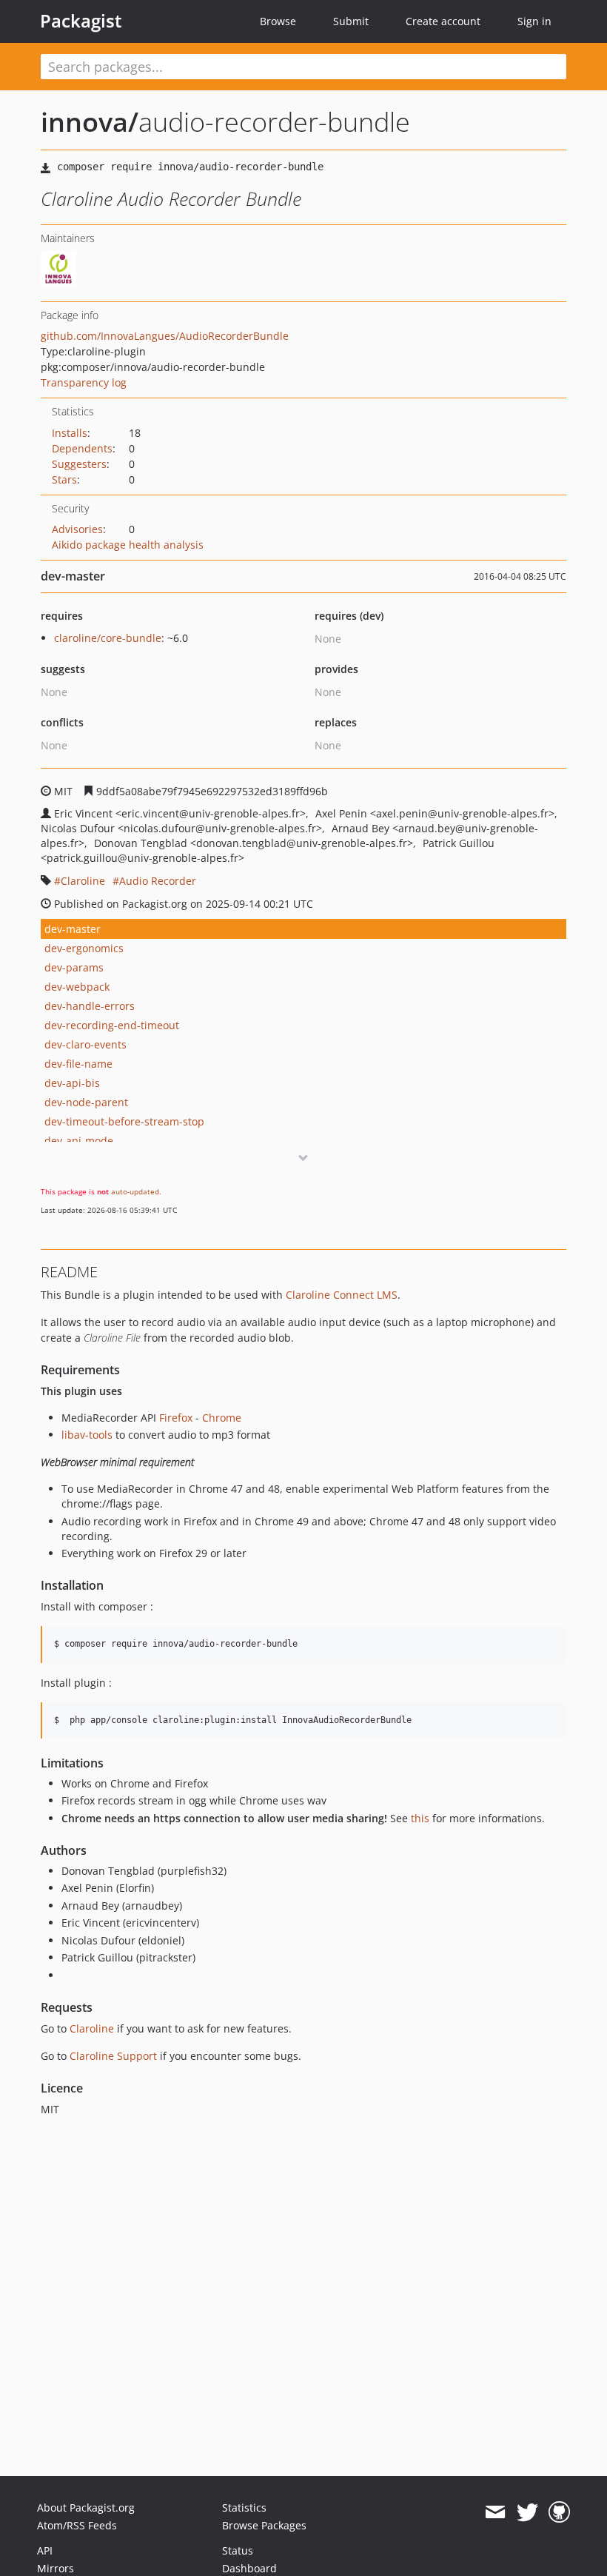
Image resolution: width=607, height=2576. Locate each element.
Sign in (534, 21)
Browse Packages (264, 2525)
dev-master (73, 929)
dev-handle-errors (90, 1006)
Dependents (82, 448)
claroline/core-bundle (108, 638)
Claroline (83, 881)
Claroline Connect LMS (342, 1295)
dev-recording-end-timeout (112, 1025)
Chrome (222, 1418)
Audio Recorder (158, 881)
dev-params (74, 967)
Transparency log (84, 382)
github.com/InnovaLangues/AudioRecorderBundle (165, 336)
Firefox (176, 1418)
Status (238, 2550)
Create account (443, 21)
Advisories (77, 529)
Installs (70, 433)
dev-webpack (77, 987)
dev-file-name (78, 1064)
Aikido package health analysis (128, 545)
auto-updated (135, 1191)
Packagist (81, 21)
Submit (351, 21)
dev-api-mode (79, 1141)
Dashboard (249, 2568)
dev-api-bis (72, 1083)
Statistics (244, 2508)
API (45, 2550)
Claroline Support (113, 2056)
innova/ (90, 122)
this (420, 1818)
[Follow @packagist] (527, 2512)
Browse (278, 21)
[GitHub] (559, 2512)
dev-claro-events (85, 1044)
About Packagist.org (86, 2508)
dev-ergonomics (84, 948)
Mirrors (56, 2568)
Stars (64, 479)
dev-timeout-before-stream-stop (124, 1121)
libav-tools (87, 1435)
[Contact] (495, 2512)
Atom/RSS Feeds (77, 2525)
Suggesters (79, 464)
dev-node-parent (86, 1102)
